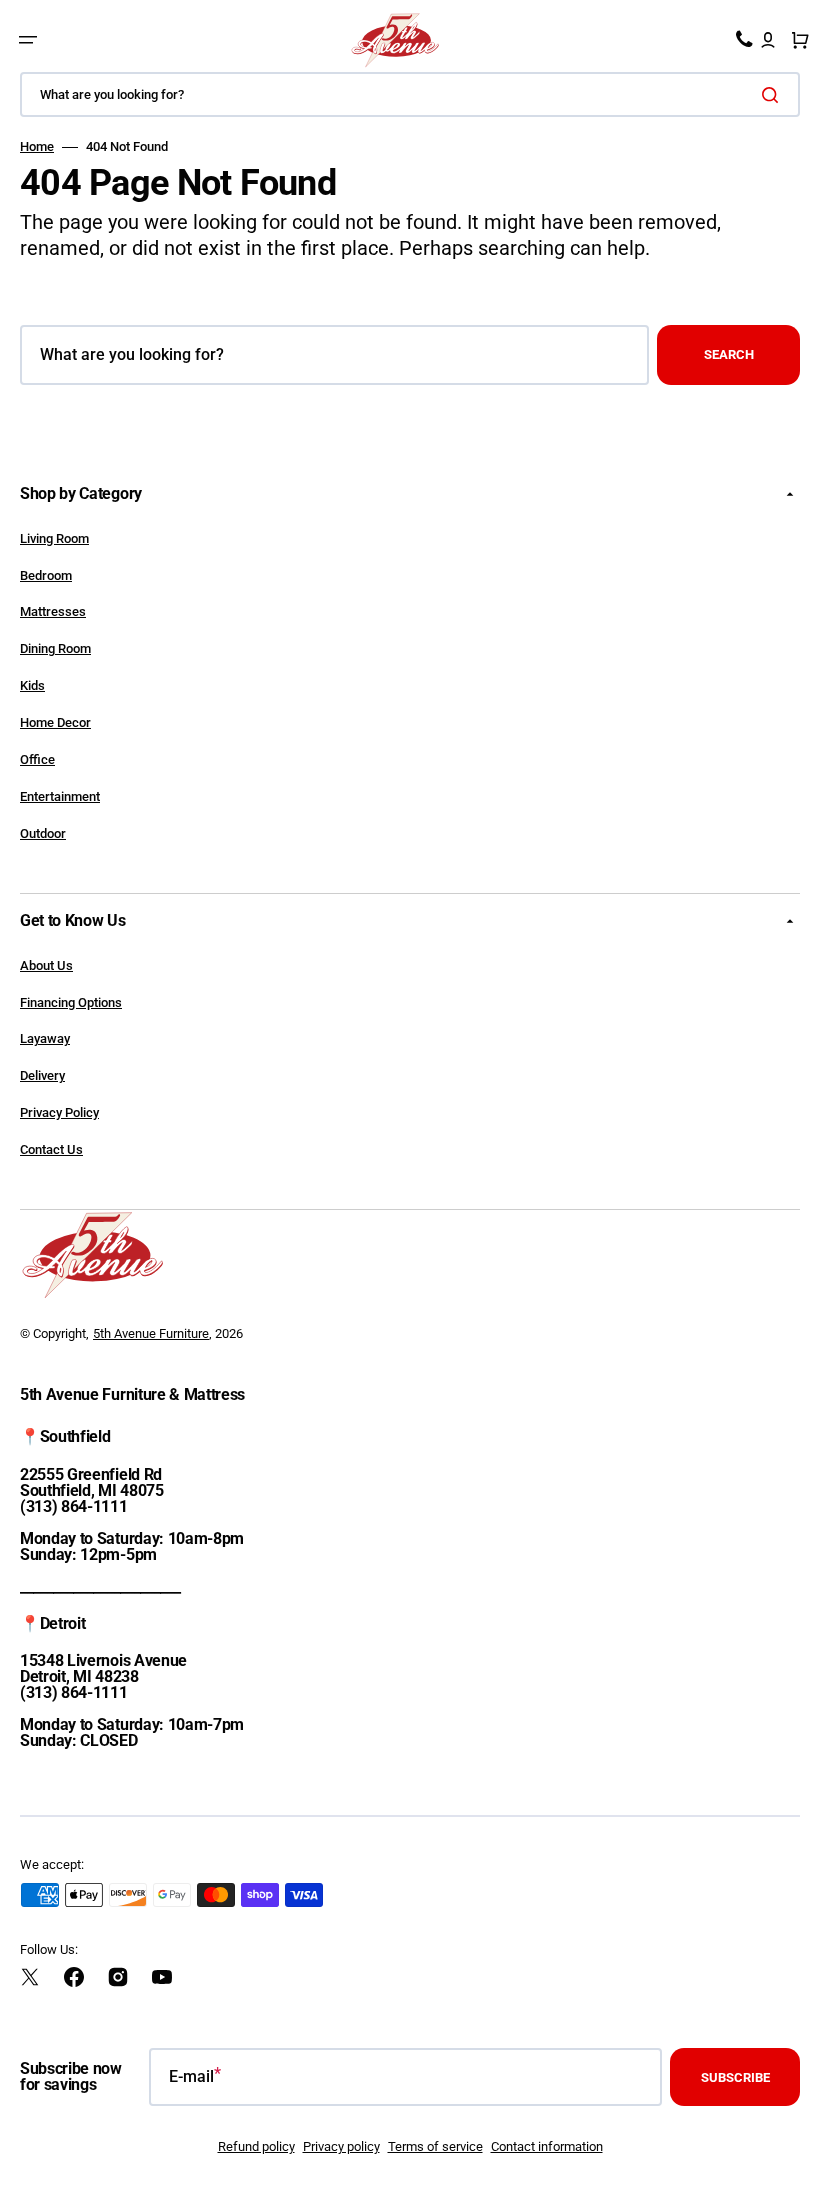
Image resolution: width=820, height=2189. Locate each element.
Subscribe (735, 2077)
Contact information (547, 2146)
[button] (28, 40)
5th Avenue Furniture (151, 1333)
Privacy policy (341, 2146)
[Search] (774, 95)
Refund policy (256, 2146)
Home (37, 146)
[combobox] (410, 94)
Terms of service (435, 2146)
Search (729, 354)
